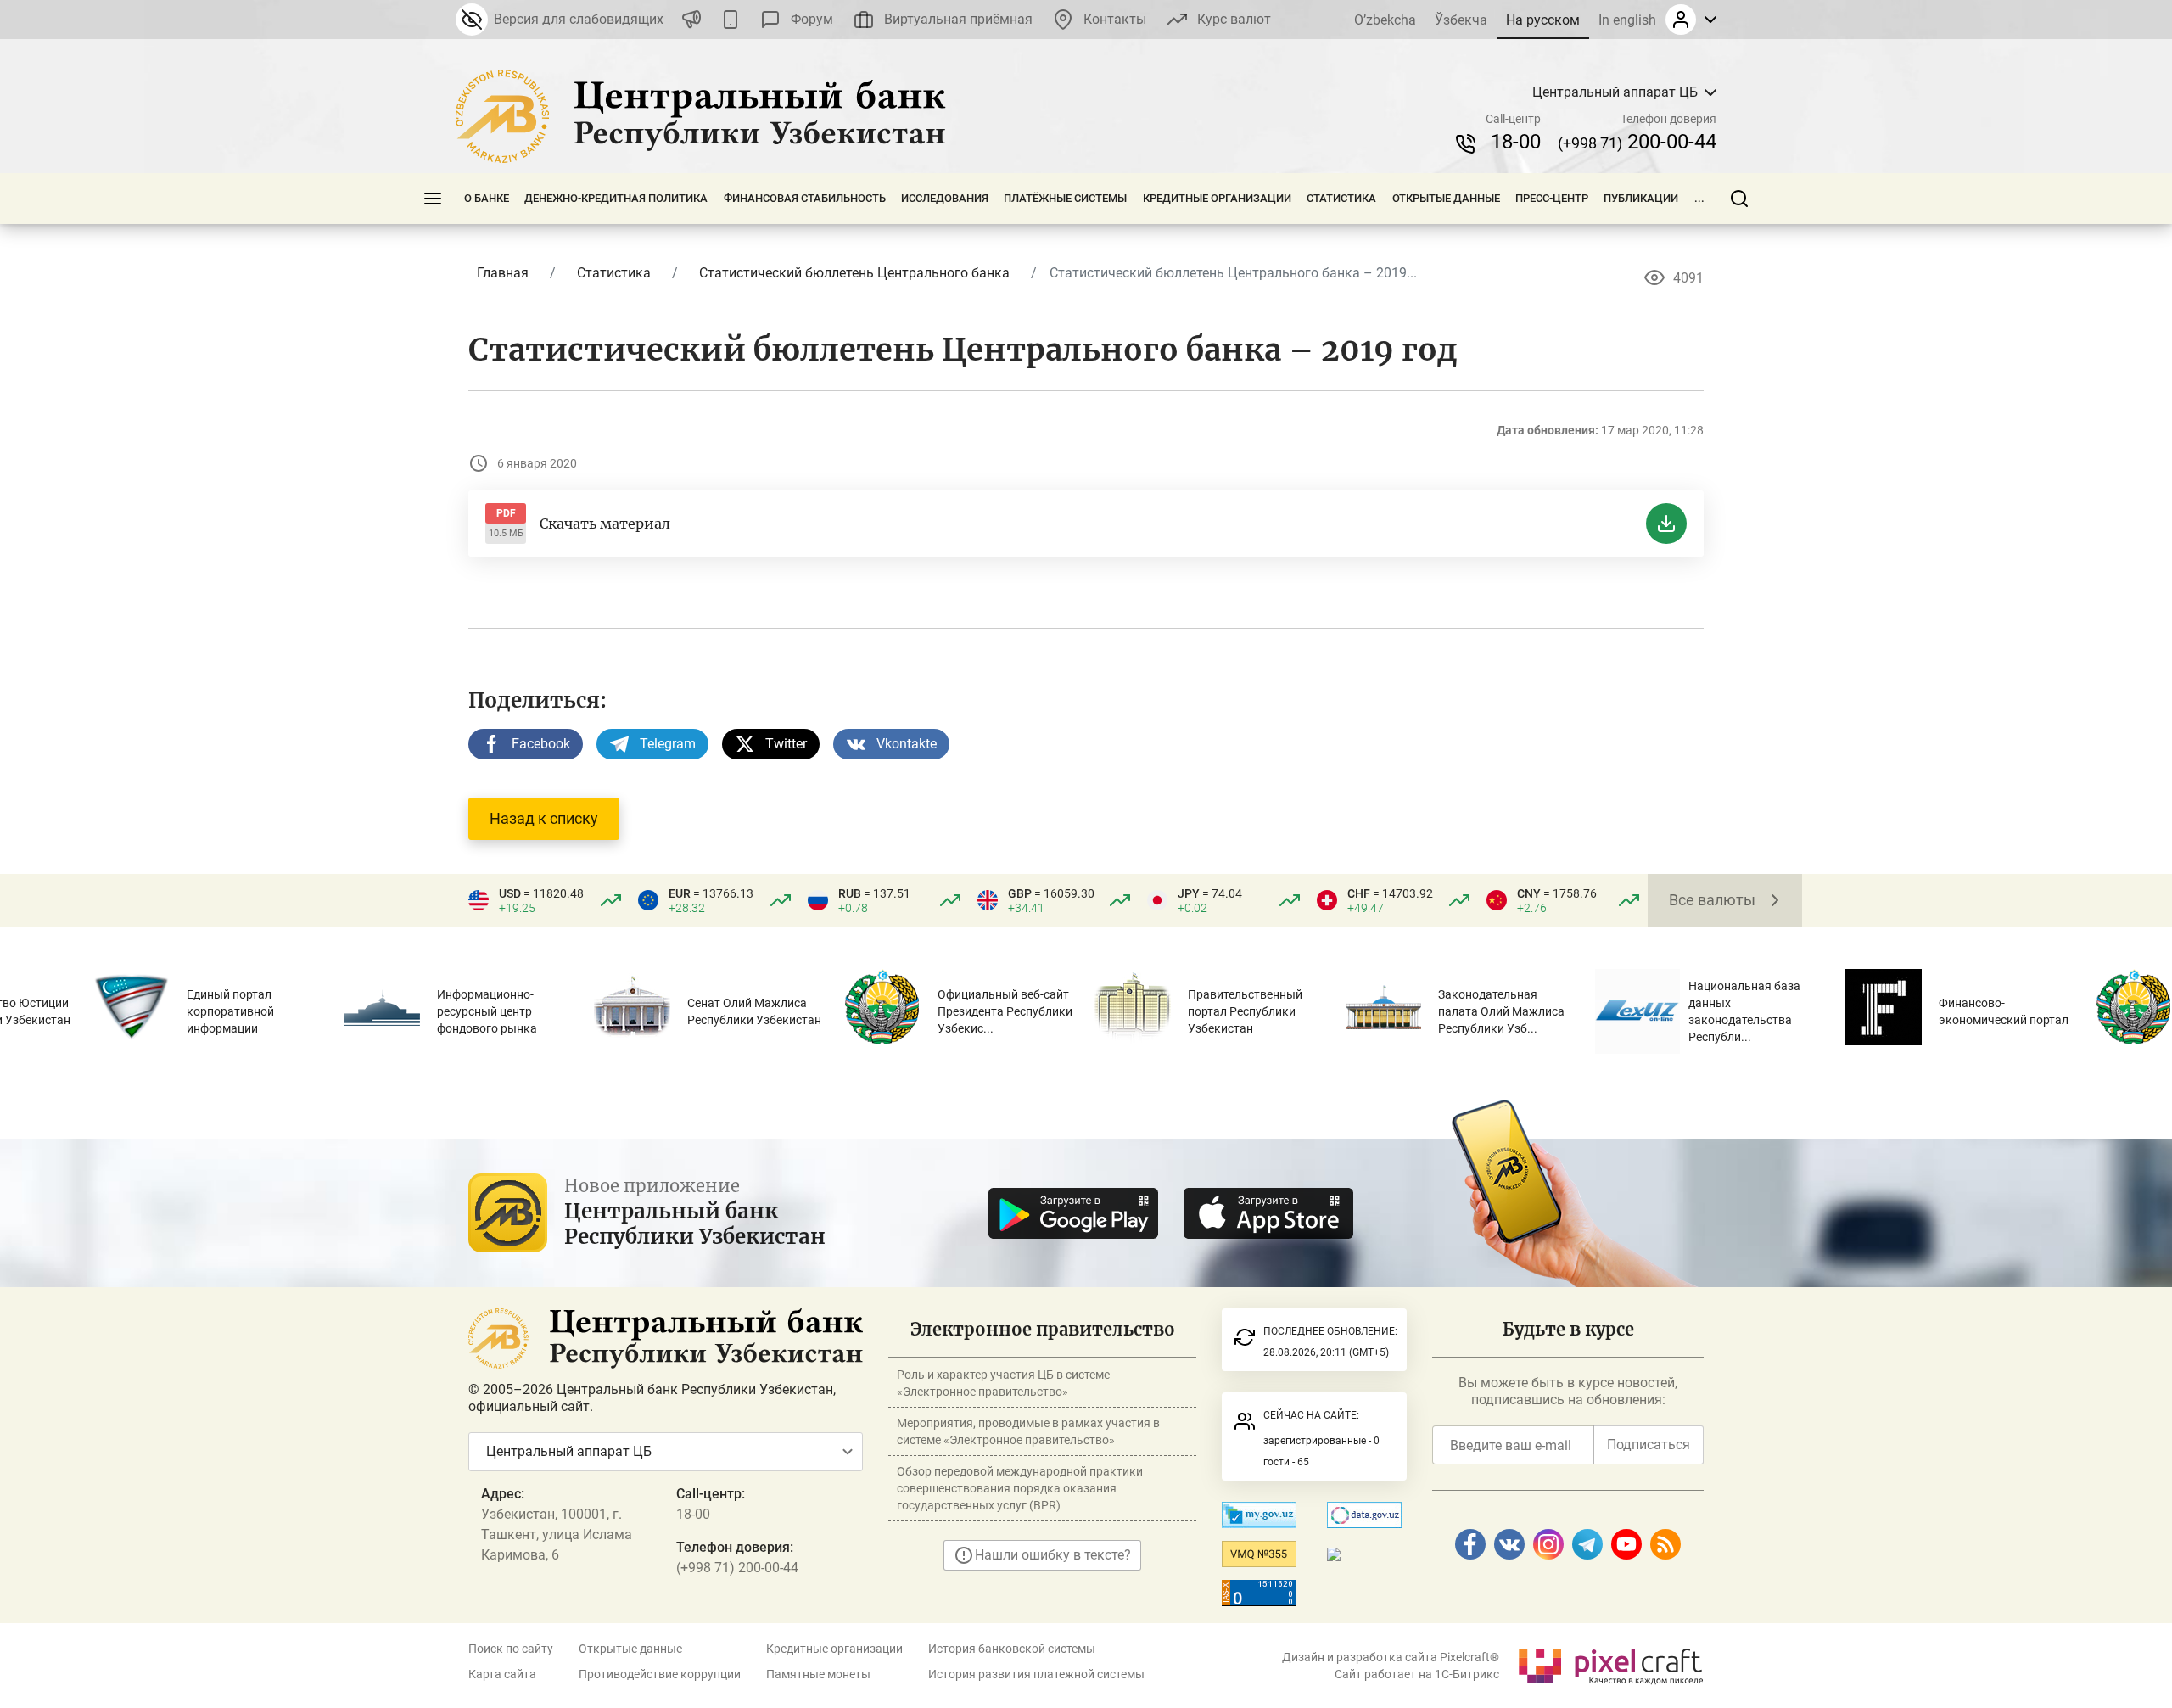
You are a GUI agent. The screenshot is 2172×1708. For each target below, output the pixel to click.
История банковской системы (1012, 1649)
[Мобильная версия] (731, 20)
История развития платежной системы (1036, 1674)
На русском (1543, 20)
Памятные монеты (818, 1674)
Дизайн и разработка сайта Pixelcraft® (1391, 1657)
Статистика (1341, 198)
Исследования (945, 198)
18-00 (1516, 142)
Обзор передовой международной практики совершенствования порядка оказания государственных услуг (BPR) (1020, 1488)
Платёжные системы (1065, 198)
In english (1627, 20)
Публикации (1641, 198)
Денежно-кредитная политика (616, 198)
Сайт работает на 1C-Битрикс (1417, 1674)
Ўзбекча (1461, 20)
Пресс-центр (1552, 198)
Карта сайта (502, 1674)
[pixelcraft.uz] (1610, 1663)
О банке (487, 198)
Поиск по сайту (511, 1649)
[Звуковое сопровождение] (691, 20)
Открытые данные (1446, 198)
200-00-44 (1637, 142)
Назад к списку (544, 818)
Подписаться (1649, 1445)
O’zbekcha (1385, 20)
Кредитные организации (1217, 198)
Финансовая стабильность (805, 198)
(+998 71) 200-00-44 (737, 1568)
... (1699, 198)
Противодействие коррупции (660, 1674)
